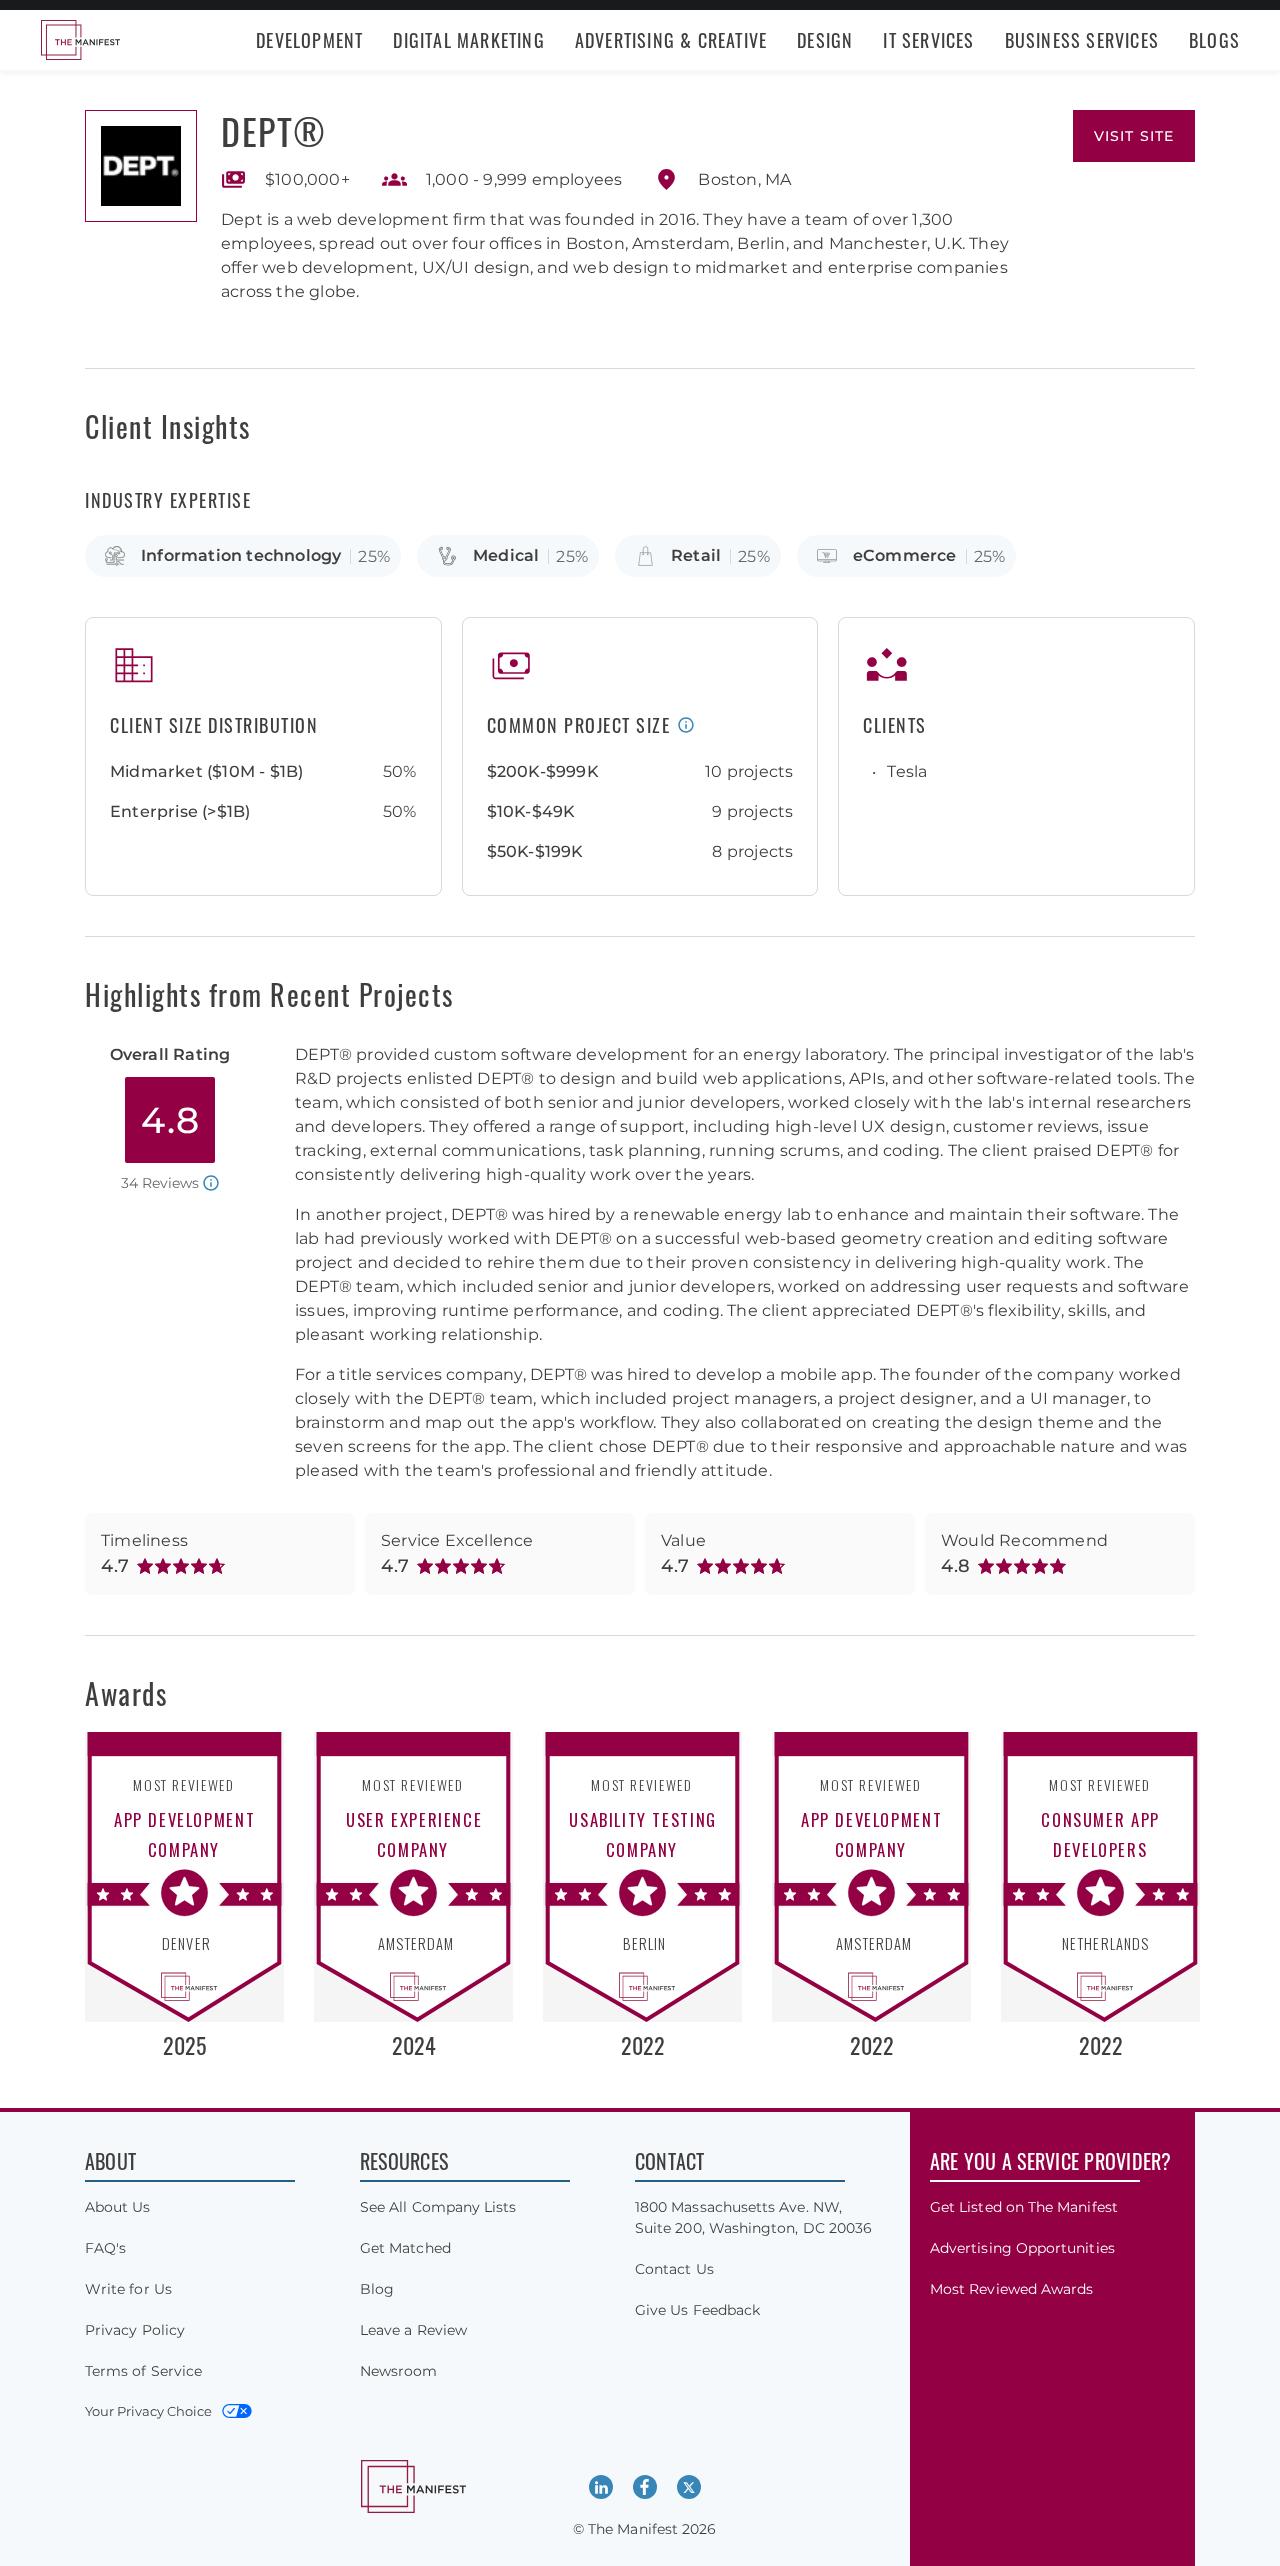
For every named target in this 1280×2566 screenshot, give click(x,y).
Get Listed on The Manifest (1024, 2207)
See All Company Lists (438, 2207)
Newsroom (399, 2371)
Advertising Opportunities (1022, 2248)
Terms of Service (143, 2371)
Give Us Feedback (697, 2310)
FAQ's (105, 2248)
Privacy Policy (135, 2330)
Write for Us (128, 2289)
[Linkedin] (601, 2487)
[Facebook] (645, 2487)
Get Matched (405, 2248)
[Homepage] (80, 40)
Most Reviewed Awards (1011, 2289)
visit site (1134, 136)
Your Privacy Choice (148, 2411)
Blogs (1214, 40)
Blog (377, 2289)
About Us (118, 2207)
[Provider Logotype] (141, 166)
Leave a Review (413, 2330)
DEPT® (274, 130)
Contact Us (674, 2269)
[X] (689, 2487)
